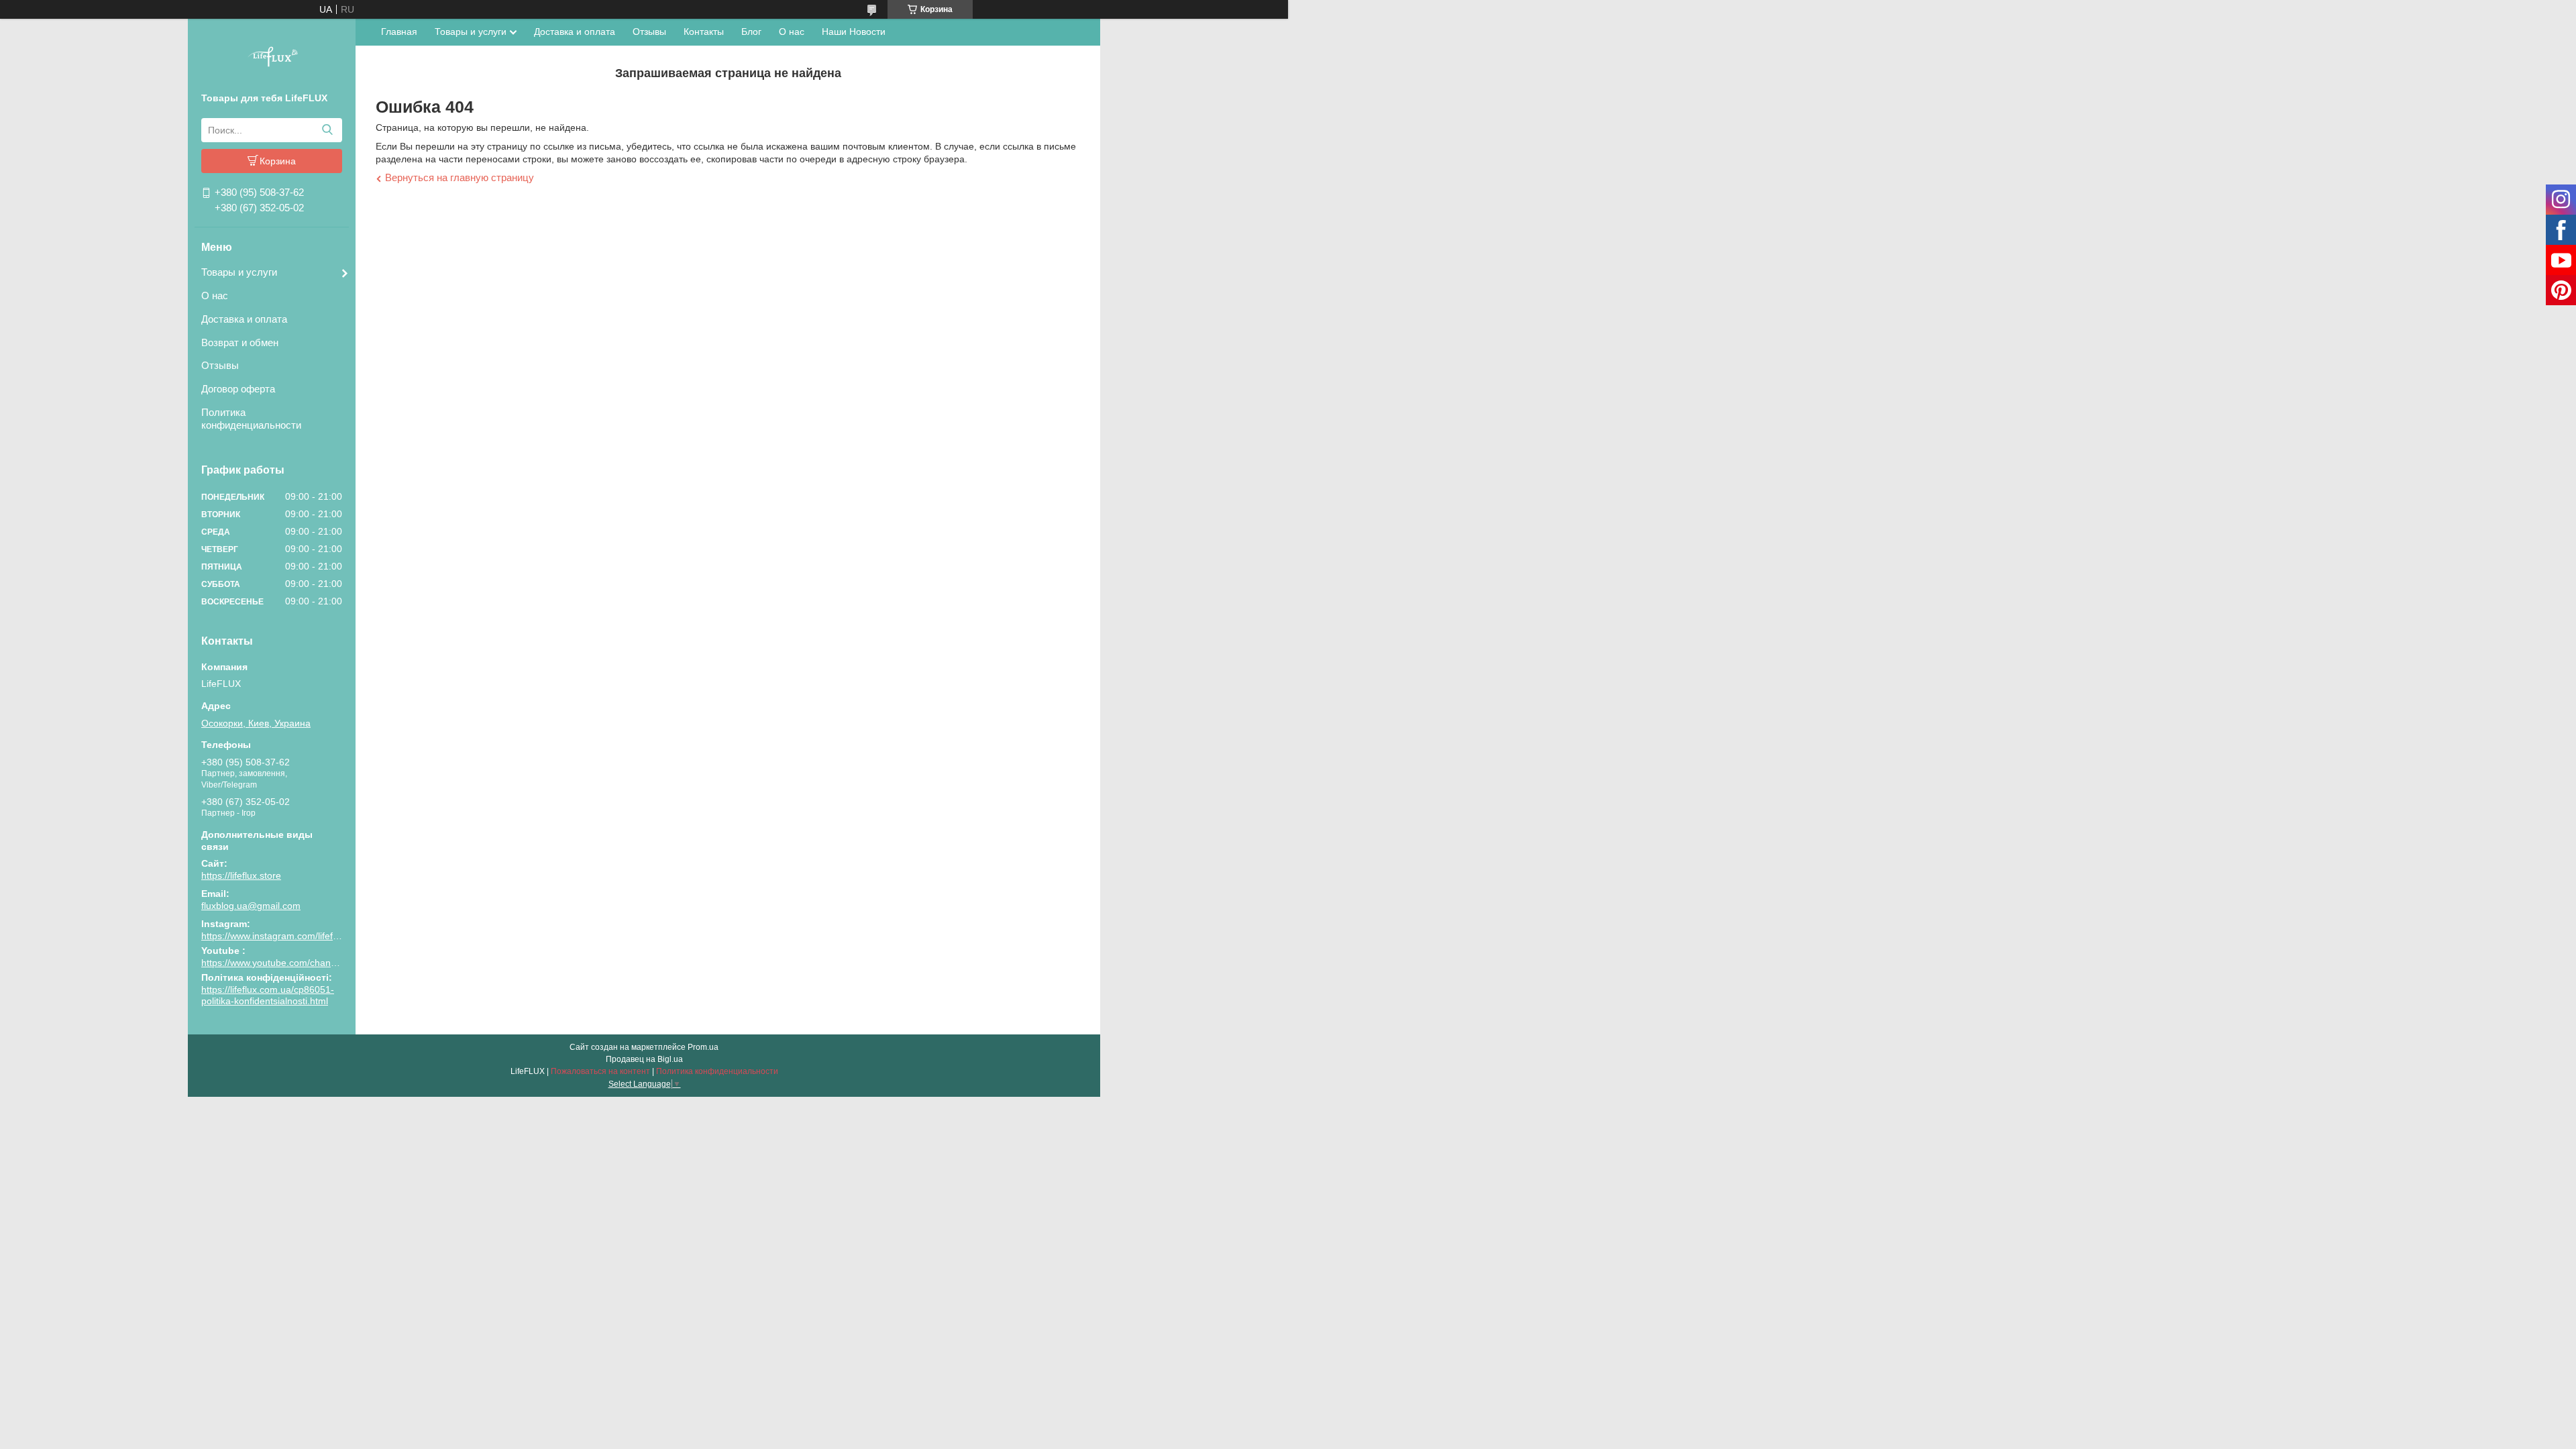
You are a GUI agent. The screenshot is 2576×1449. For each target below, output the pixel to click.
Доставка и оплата (244, 319)
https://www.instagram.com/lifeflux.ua (280, 936)
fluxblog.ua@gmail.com (251, 906)
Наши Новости (854, 32)
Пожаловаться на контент (600, 1071)
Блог (751, 32)
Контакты (704, 32)
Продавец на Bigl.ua (644, 1059)
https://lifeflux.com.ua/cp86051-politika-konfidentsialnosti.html (268, 996)
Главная (399, 32)
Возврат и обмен (240, 342)
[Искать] (327, 130)
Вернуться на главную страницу (460, 177)
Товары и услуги (239, 272)
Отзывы (220, 365)
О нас (215, 296)
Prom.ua (703, 1047)
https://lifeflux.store (241, 875)
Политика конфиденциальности (251, 419)
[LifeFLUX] (272, 58)
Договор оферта (238, 389)
